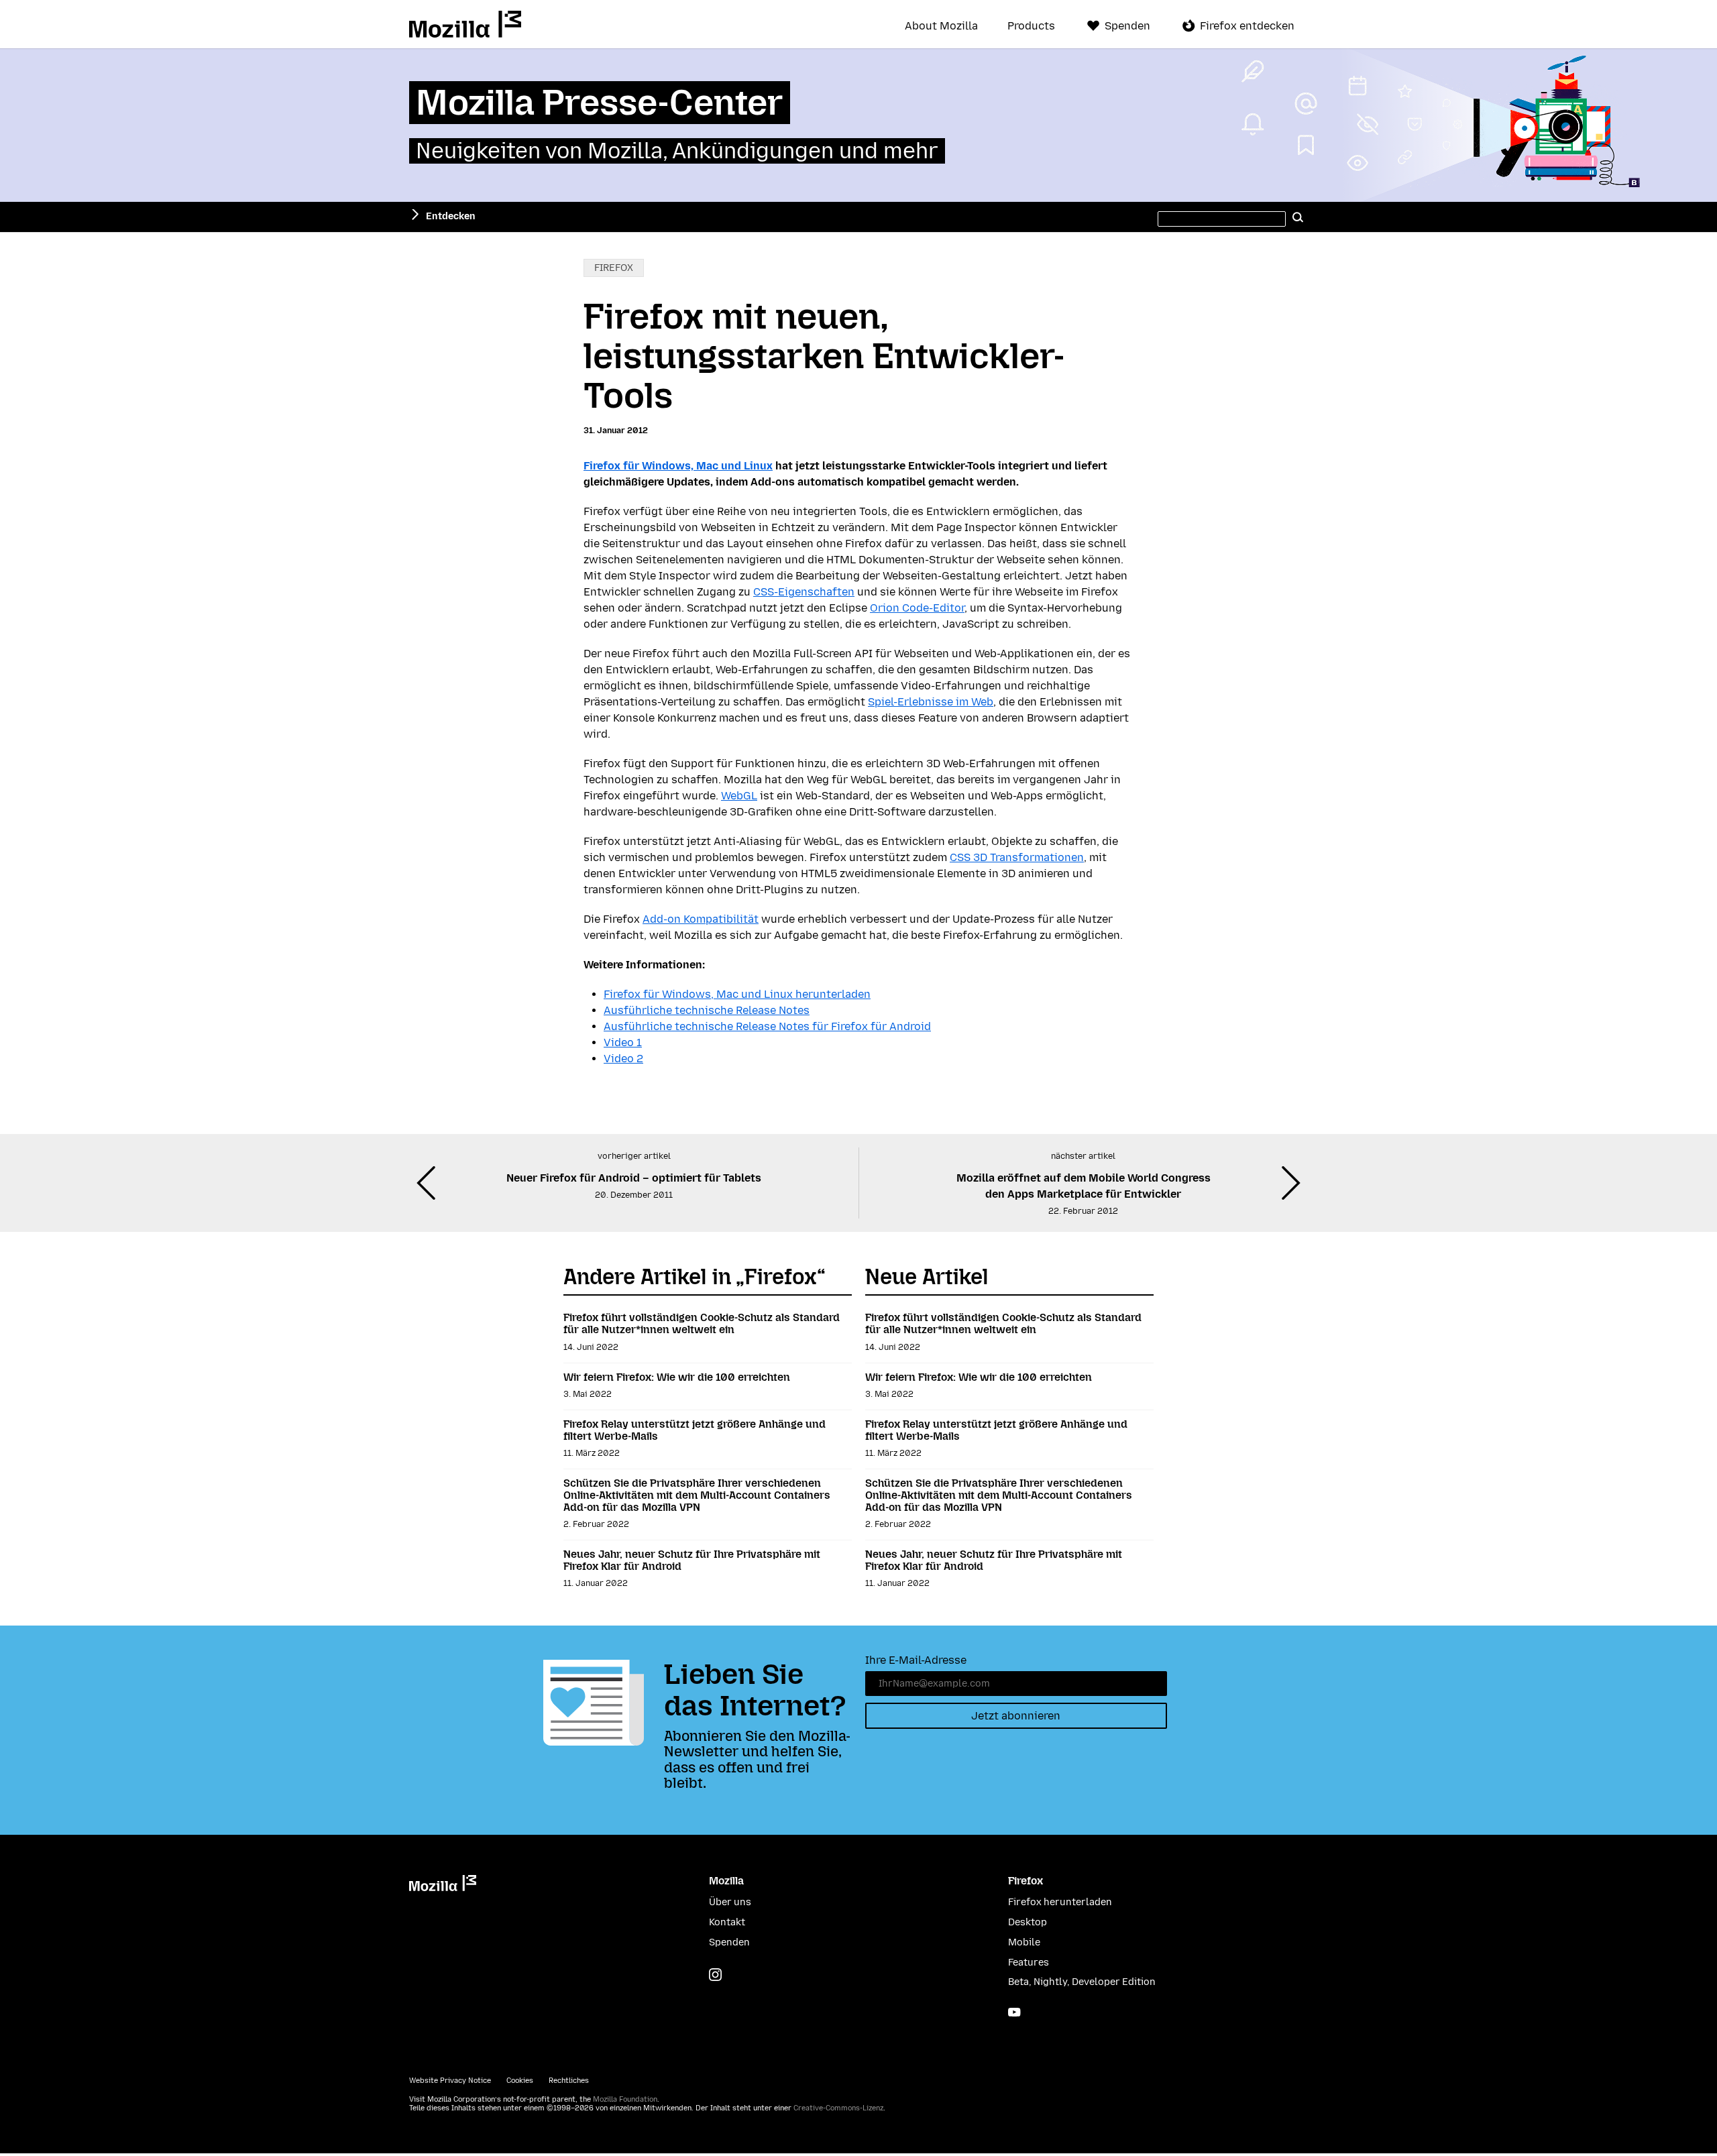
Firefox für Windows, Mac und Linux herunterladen (737, 994)
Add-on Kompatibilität (701, 919)
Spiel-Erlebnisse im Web (931, 702)
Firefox (614, 268)
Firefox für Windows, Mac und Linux (678, 466)
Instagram (715, 1975)
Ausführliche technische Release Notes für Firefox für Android (767, 1026)
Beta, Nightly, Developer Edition (1082, 1982)
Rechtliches (569, 2081)
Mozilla (465, 24)
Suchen (1298, 217)
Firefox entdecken (1247, 26)
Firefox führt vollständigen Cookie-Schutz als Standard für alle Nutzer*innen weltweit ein (702, 1323)
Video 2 (623, 1059)
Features (1029, 1963)
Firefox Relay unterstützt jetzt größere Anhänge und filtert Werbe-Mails (695, 1430)
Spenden (1127, 26)
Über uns (730, 1902)
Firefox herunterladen (1060, 1902)
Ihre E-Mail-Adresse (916, 1660)
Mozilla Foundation (625, 2099)
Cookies (520, 2081)
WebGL (739, 796)
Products (1031, 26)
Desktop (1028, 1922)
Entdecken (451, 216)
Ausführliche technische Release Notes (707, 1010)
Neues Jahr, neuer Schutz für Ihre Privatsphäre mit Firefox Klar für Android (692, 1560)
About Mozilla (941, 26)
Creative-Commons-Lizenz (838, 2108)
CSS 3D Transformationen (1017, 857)
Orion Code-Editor (917, 608)
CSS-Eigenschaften (804, 592)
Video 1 (623, 1042)
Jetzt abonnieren (1016, 1716)
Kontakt (727, 1922)
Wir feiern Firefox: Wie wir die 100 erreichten (677, 1377)
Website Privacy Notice (450, 2081)
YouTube (1014, 2012)
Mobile (1024, 1942)
